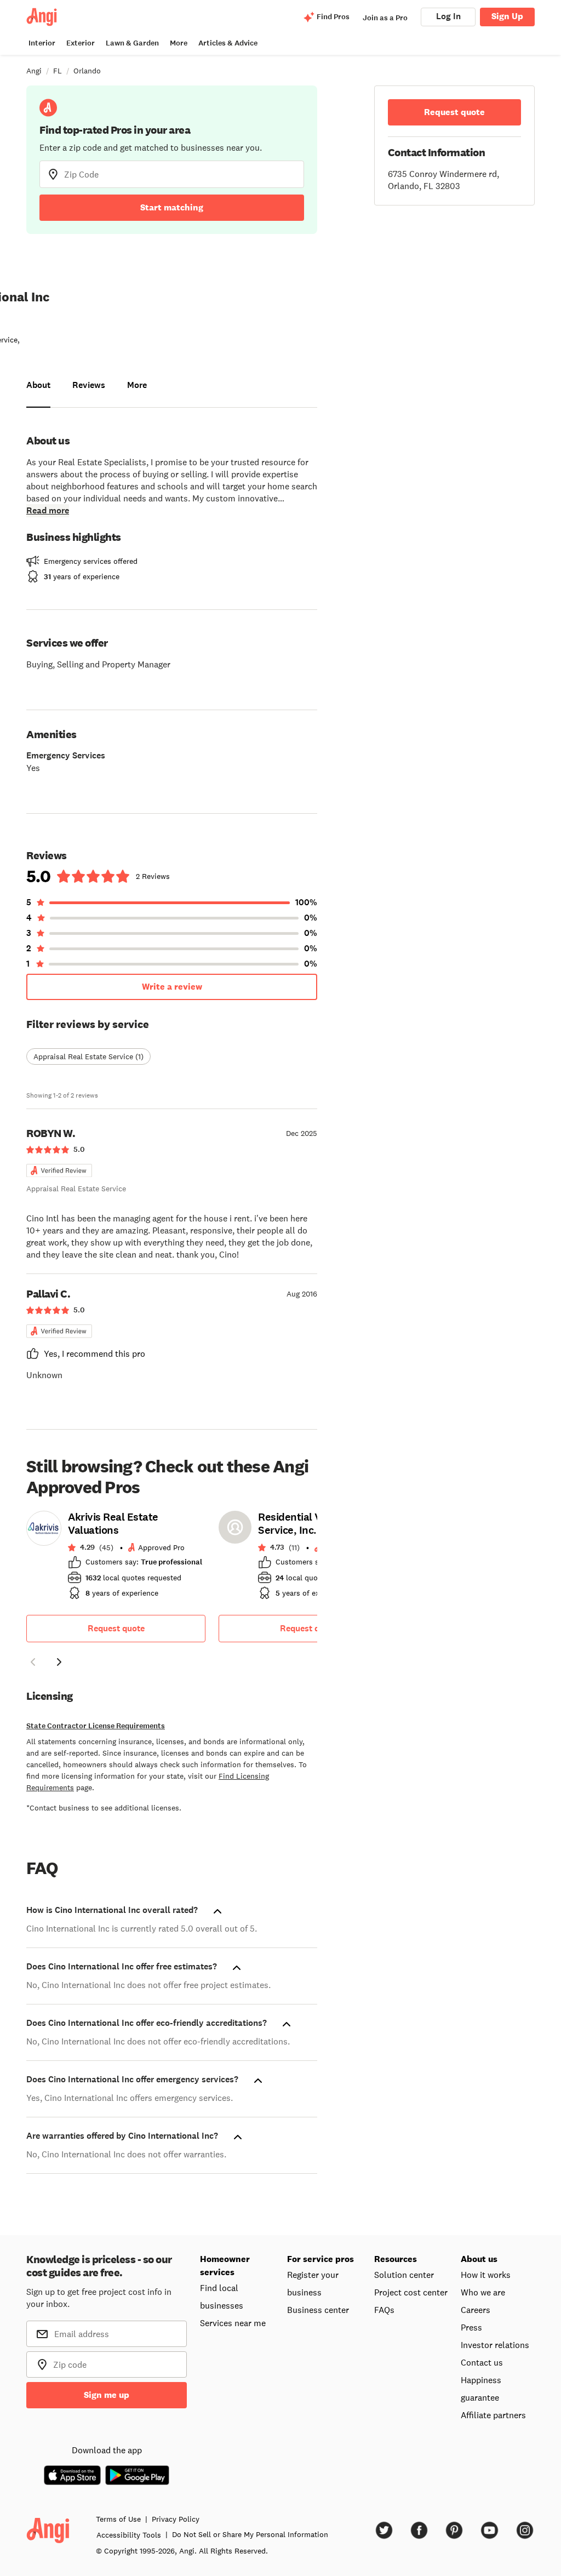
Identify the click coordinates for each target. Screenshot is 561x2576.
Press (471, 2327)
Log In (448, 16)
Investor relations (495, 2345)
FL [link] (58, 71)
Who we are (483, 2292)
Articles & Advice (228, 43)
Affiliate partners (493, 2415)
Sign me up (107, 2395)
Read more (48, 510)
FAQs (384, 2310)
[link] (116, 1558)
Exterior (81, 43)
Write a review (172, 987)
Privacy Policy (176, 2519)
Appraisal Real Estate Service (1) (88, 1056)
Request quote (116, 1628)
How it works (486, 2275)
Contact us (482, 2362)
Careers (476, 2310)
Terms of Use (118, 2519)
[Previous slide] (33, 1662)
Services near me (233, 2323)
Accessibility (129, 2535)
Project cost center (411, 2292)
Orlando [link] (87, 71)
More (179, 43)
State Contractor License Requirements (96, 1726)
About (38, 385)
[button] (33, 1664)
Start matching (172, 207)
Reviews (89, 385)
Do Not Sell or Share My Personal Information (250, 2534)
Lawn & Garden (132, 43)
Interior (42, 43)
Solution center (404, 2275)
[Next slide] (59, 1662)
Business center (318, 2310)
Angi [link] (34, 71)
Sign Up (507, 16)
